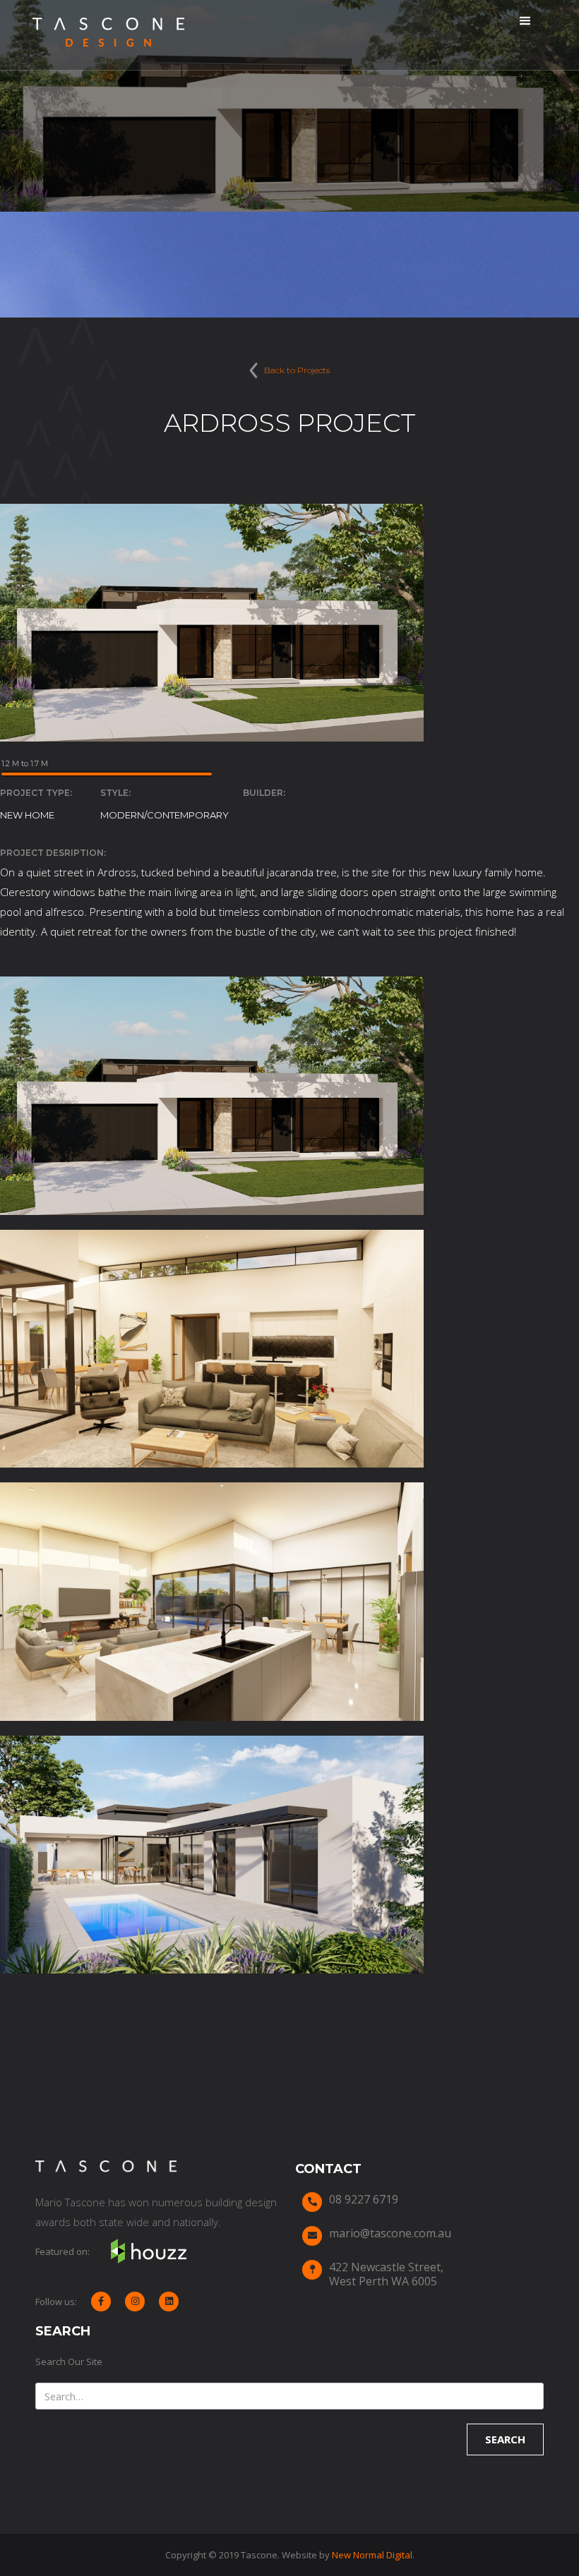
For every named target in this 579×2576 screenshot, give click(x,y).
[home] (108, 35)
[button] (525, 21)
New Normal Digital (372, 2555)
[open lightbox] (212, 1096)
